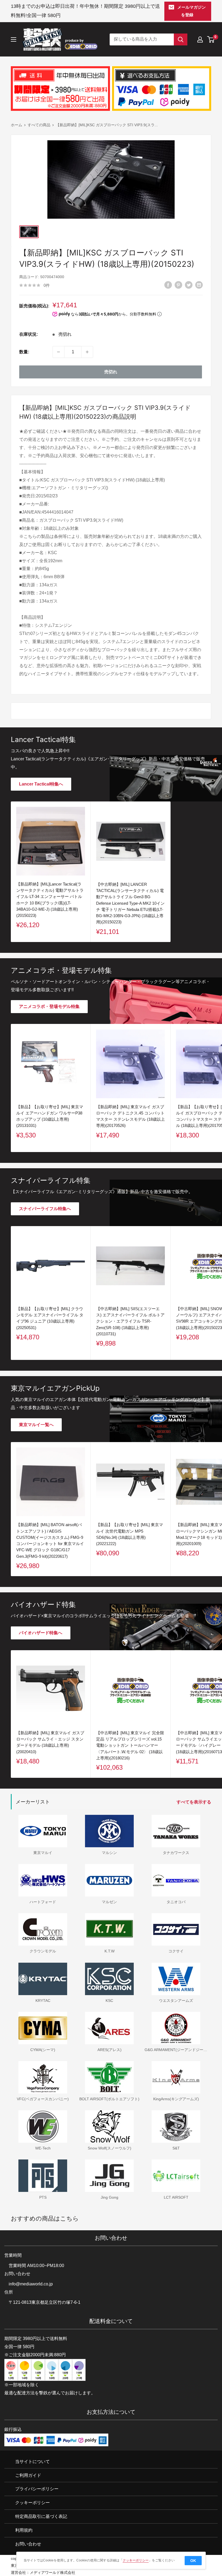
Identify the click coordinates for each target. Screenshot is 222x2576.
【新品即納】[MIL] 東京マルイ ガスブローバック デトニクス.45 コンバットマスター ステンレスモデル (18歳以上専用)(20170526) (130, 1116)
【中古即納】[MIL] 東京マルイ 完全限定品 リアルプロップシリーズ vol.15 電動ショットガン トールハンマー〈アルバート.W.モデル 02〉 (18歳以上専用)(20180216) (130, 1745)
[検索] (181, 39)
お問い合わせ (28, 2544)
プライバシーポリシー (37, 2489)
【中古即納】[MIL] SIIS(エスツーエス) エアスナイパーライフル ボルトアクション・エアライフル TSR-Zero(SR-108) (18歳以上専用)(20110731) (130, 1321)
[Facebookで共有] (168, 285)
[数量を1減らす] (58, 352)
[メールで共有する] (199, 285)
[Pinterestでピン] (178, 285)
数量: (24, 352)
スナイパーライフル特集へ (45, 1209)
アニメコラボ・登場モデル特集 (49, 1006)
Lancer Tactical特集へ (41, 784)
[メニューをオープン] (14, 39)
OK (193, 2561)
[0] (211, 39)
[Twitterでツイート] (189, 285)
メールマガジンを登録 (192, 11)
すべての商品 (39, 125)
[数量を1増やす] (87, 352)
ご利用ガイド (28, 2475)
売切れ (111, 372)
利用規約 (24, 2530)
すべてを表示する (194, 1802)
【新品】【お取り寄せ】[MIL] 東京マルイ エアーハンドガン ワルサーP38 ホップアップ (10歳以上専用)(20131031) (50, 1116)
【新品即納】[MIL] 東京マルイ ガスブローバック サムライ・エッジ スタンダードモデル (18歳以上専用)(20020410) (50, 1742)
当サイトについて (32, 2461)
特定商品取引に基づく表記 (41, 2516)
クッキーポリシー (32, 2503)
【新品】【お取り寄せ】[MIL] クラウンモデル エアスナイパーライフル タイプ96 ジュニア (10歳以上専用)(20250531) (50, 1318)
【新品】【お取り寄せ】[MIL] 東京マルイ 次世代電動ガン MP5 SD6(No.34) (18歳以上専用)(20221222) (130, 1534)
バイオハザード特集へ (41, 1633)
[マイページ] (200, 39)
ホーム (17, 125)
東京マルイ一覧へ (36, 1425)
